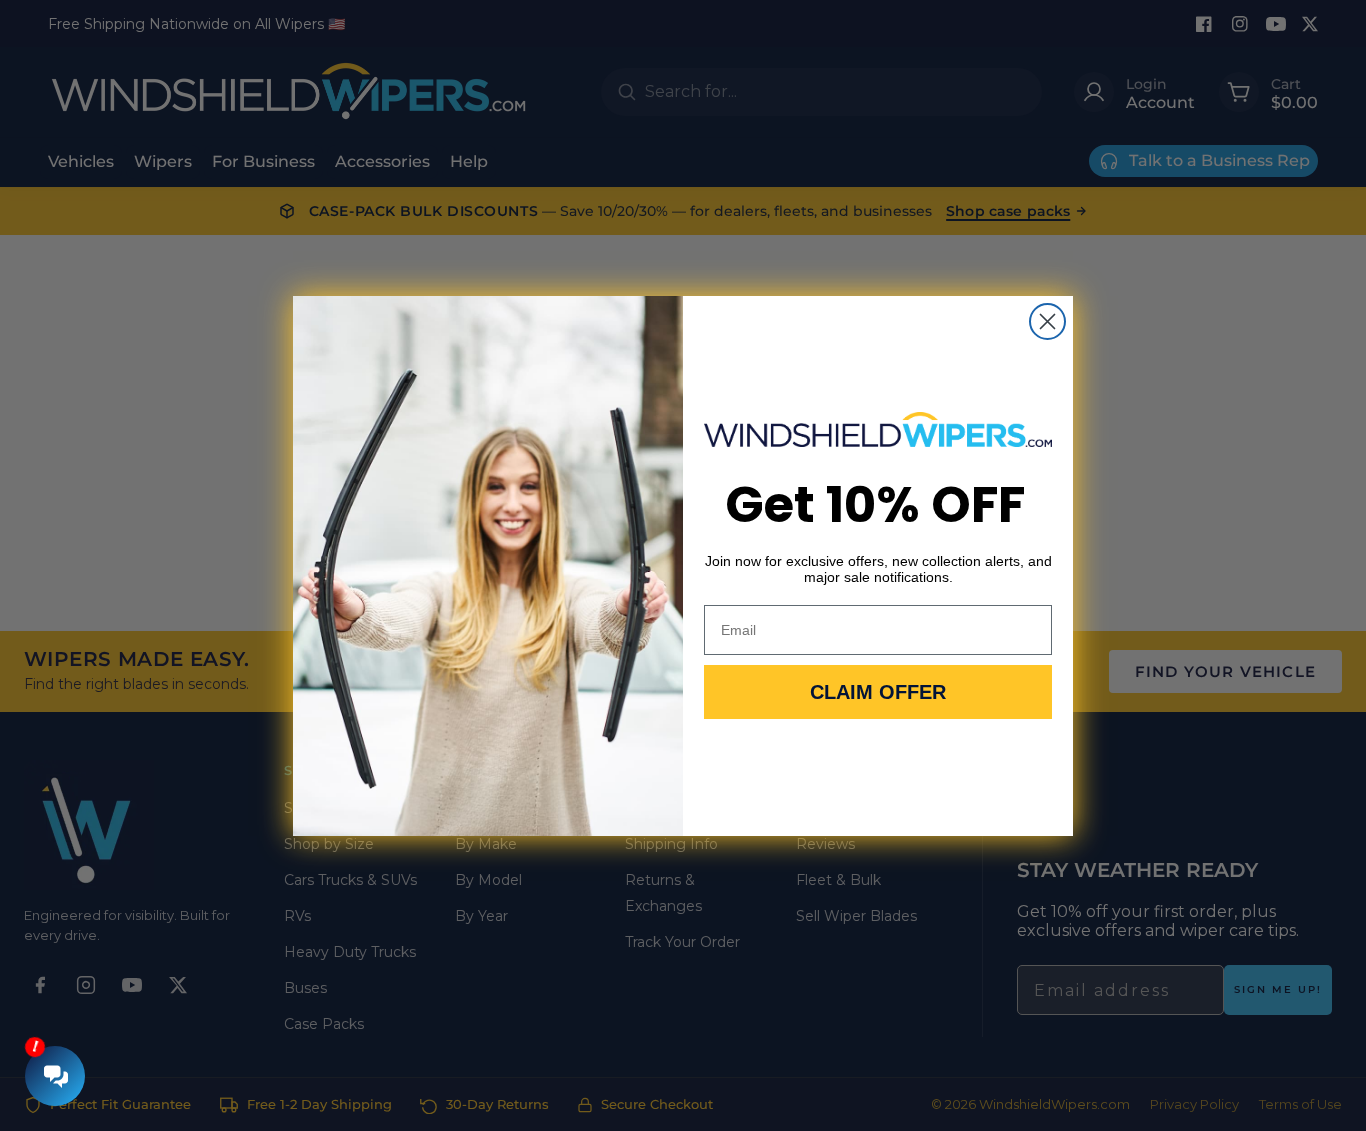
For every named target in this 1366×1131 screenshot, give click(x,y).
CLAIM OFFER (878, 692)
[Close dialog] (1047, 321)
